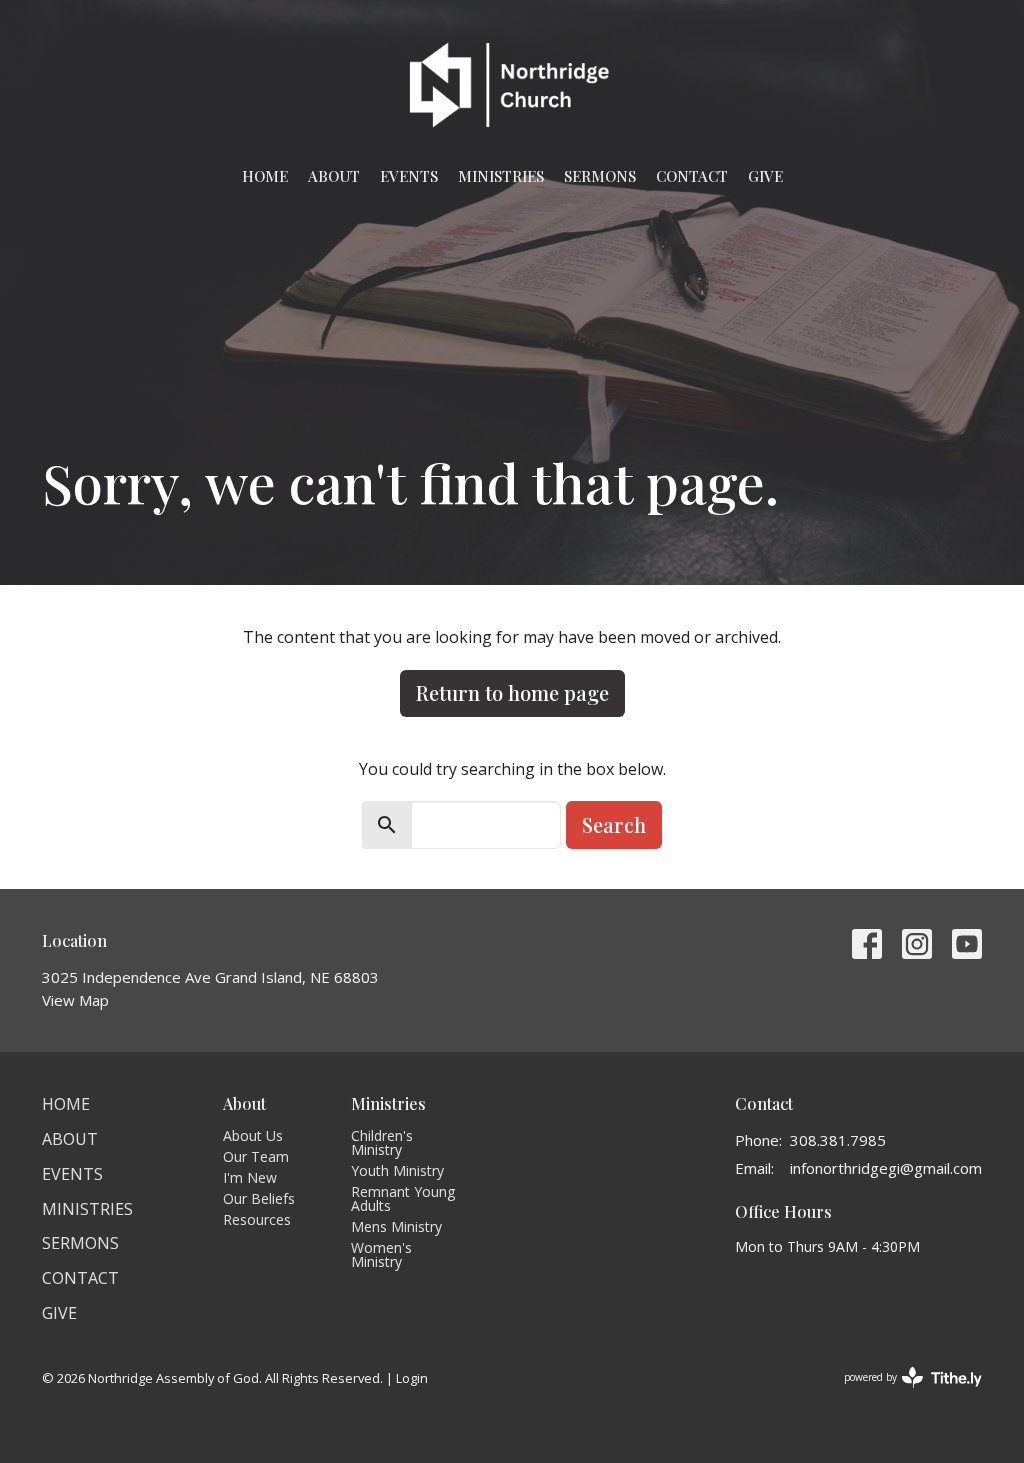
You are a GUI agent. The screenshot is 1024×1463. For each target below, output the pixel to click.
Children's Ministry (382, 1142)
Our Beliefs (259, 1198)
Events (409, 176)
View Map (75, 1000)
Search (614, 824)
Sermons (600, 176)
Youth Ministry (397, 1170)
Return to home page (512, 692)
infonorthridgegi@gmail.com (886, 1168)
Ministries (501, 176)
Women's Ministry (381, 1254)
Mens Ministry (396, 1226)
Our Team (256, 1156)
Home (265, 176)
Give (765, 176)
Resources (257, 1219)
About (334, 176)
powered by (902, 1394)
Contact (692, 176)
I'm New (250, 1177)
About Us (253, 1135)
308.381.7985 (838, 1140)
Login (412, 1378)
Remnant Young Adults (403, 1198)
